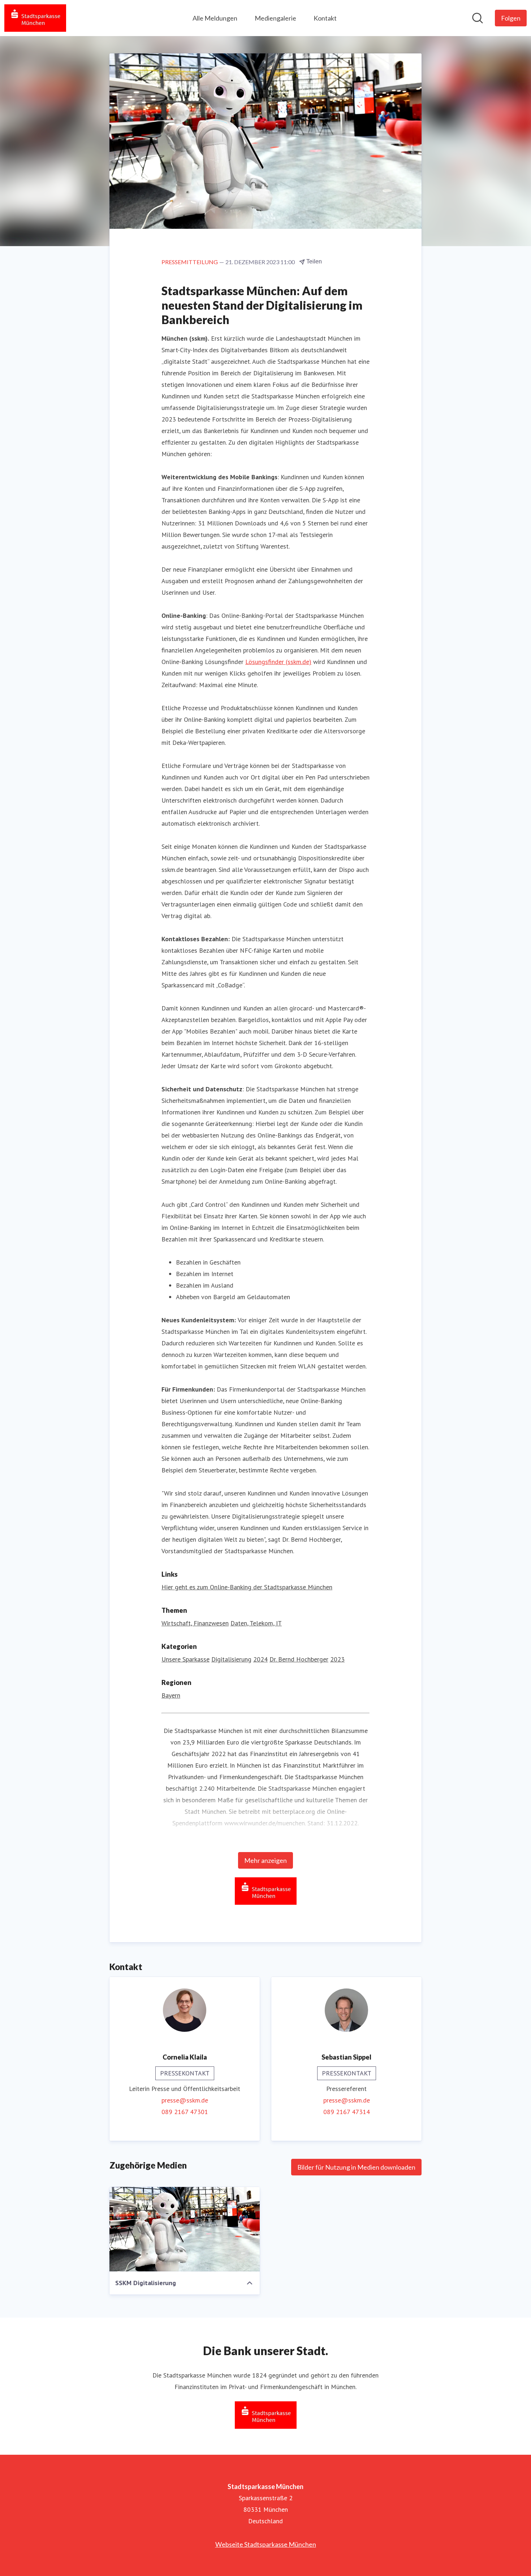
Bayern (171, 1695)
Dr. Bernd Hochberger (299, 1659)
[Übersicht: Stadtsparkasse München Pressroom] (35, 18)
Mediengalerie (275, 18)
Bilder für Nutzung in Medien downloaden (356, 2167)
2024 (260, 1659)
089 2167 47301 (185, 2112)
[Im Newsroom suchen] (478, 18)
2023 (337, 1659)
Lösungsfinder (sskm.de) (278, 662)
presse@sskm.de (185, 2100)
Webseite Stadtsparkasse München (266, 2544)
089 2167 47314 (347, 2112)
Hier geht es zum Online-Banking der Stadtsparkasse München (247, 1587)
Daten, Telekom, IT (256, 1623)
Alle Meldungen (215, 18)
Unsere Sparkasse (185, 1659)
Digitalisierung (231, 1659)
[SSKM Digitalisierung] (185, 2229)
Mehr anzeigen (265, 1860)
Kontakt (325, 18)
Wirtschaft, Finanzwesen (195, 1623)
